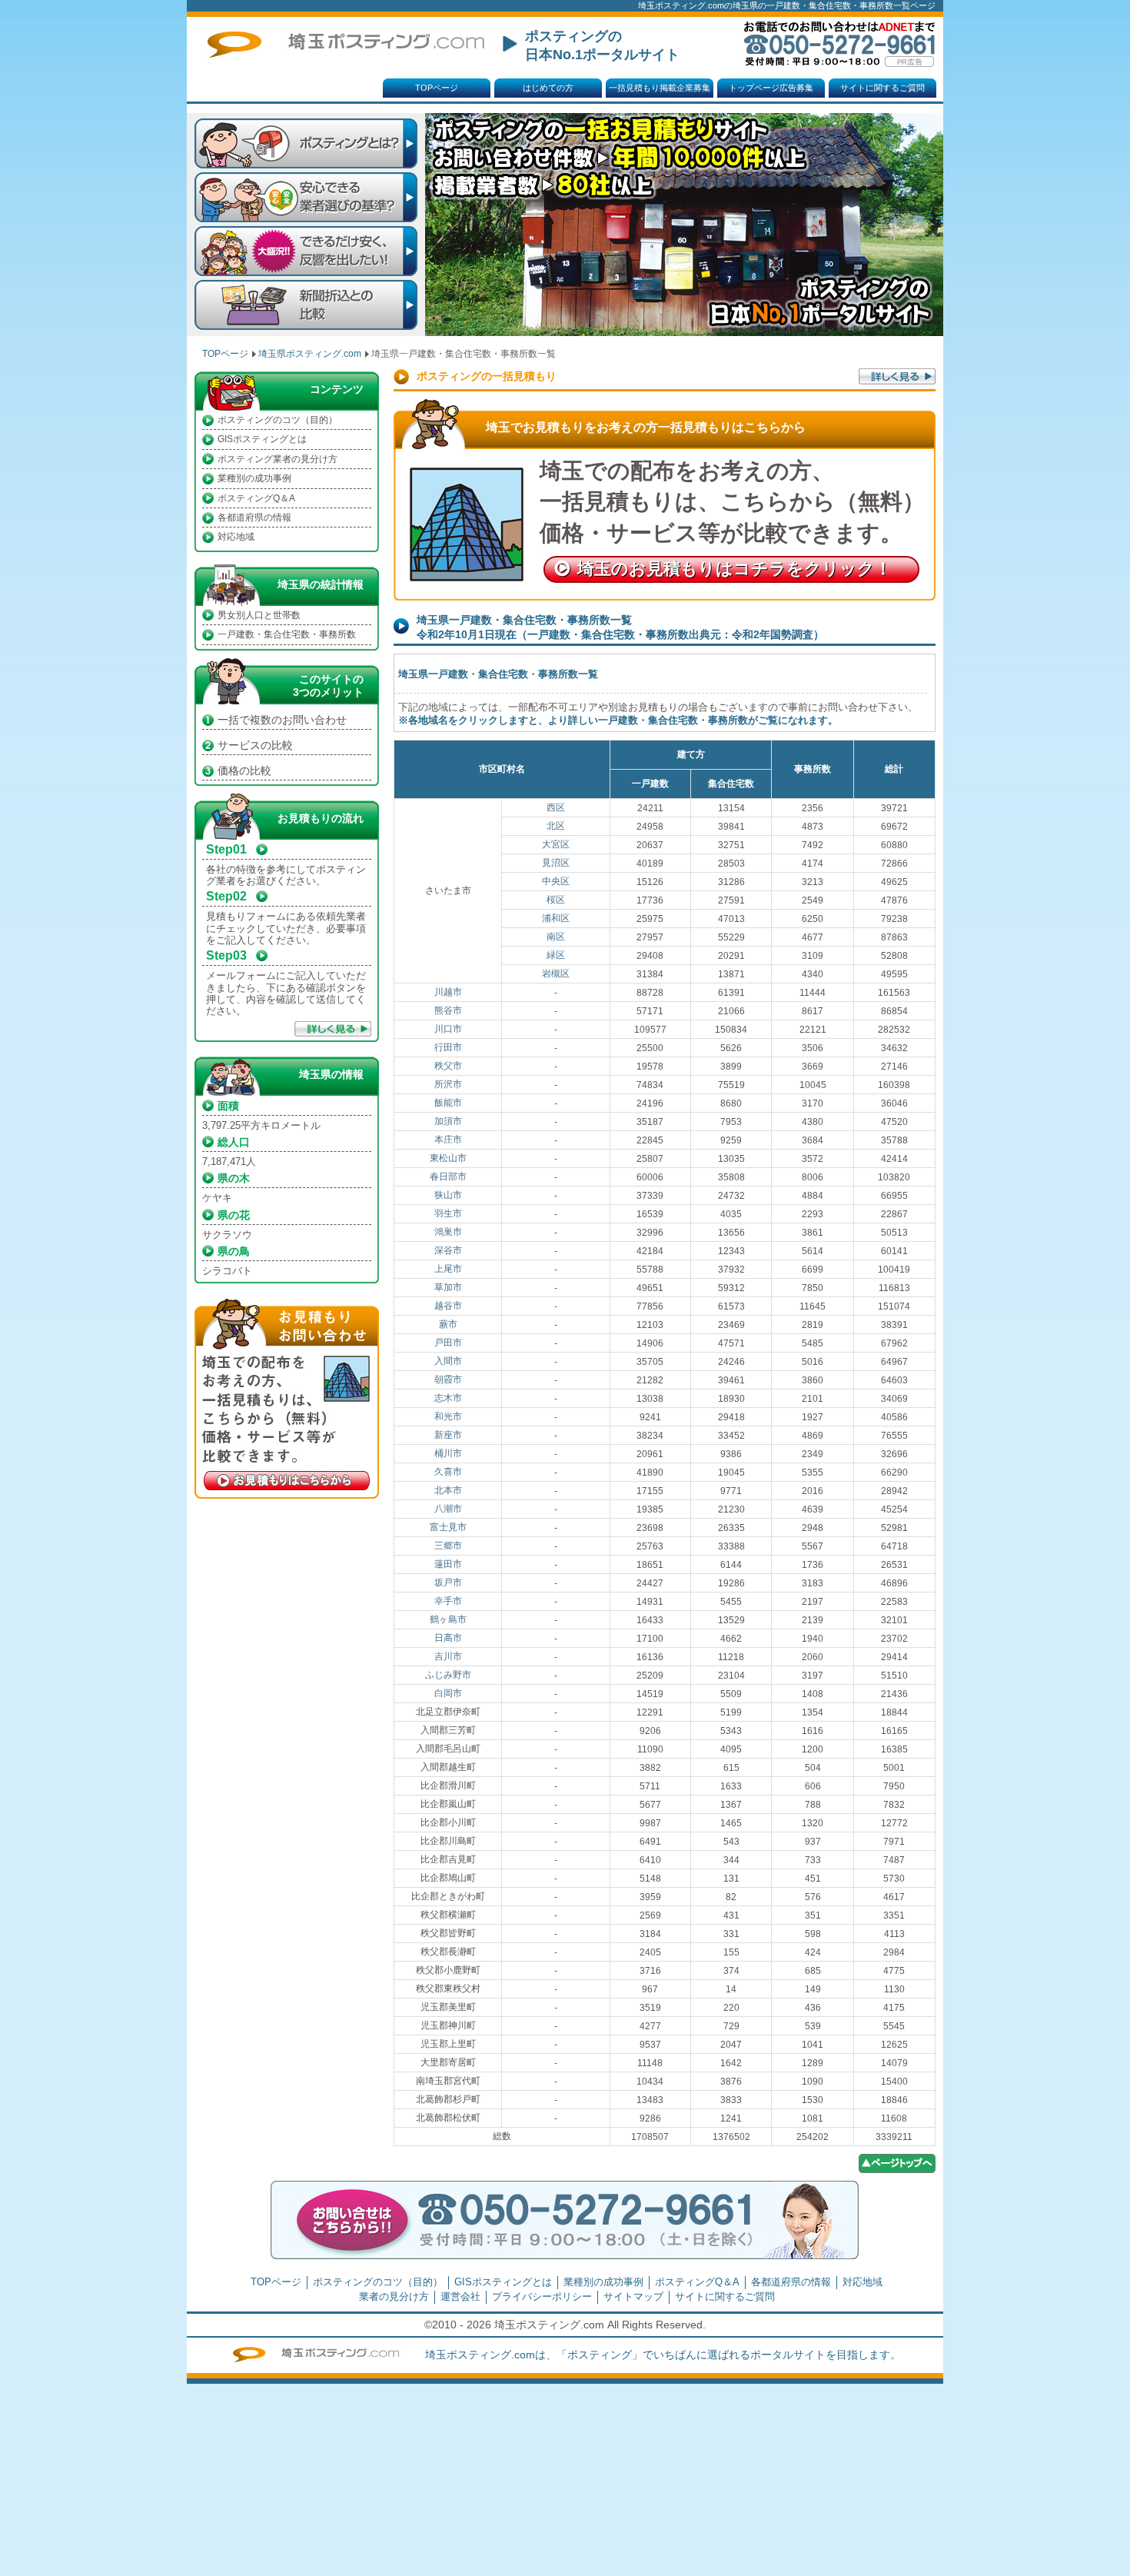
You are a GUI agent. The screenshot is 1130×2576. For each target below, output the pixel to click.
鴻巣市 (448, 1232)
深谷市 (448, 1250)
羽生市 (448, 1213)
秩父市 (448, 1066)
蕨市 (448, 1324)
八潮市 (448, 1509)
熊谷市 (448, 1010)
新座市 (448, 1435)
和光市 (448, 1416)
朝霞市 (448, 1380)
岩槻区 (556, 973)
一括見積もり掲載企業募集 (660, 88)
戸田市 (448, 1343)
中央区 (556, 881)
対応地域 (236, 537)
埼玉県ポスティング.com (310, 354)
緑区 (556, 955)
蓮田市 (448, 1564)
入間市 (448, 1361)
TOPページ (437, 88)
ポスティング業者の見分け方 (278, 459)
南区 (556, 937)
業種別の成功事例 (254, 478)
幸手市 (448, 1601)
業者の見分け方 (394, 2296)
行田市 (448, 1047)
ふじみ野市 (448, 1675)
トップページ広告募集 (771, 88)
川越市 (448, 992)
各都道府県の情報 (254, 518)
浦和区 (556, 918)
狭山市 (448, 1195)
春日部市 (448, 1177)
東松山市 (448, 1158)
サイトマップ (633, 2296)
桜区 (556, 900)
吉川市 (448, 1656)
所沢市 (448, 1084)
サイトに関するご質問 (882, 88)
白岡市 (448, 1693)
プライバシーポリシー (542, 2296)
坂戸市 (448, 1583)
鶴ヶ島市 (448, 1619)
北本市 (448, 1490)
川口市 (448, 1029)
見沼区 (556, 863)
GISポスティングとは (262, 439)
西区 (556, 807)
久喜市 (448, 1472)
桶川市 (448, 1453)
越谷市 (448, 1306)
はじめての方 (548, 88)
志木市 (448, 1398)
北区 (556, 826)
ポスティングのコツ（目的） (278, 420)
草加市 (448, 1287)
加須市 (448, 1121)
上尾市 (448, 1269)
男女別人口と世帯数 (259, 615)
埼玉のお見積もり (734, 569)
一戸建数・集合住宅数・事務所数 (287, 634)
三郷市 (448, 1546)
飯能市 (448, 1103)
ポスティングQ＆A (256, 498)
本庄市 (448, 1140)
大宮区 (556, 844)
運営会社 (460, 2296)
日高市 (448, 1638)
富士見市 (448, 1527)
